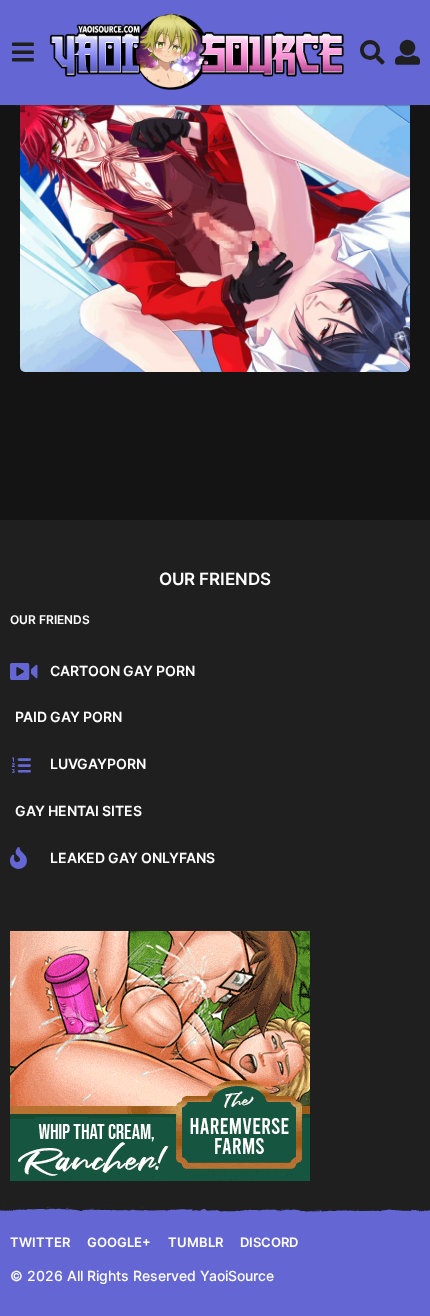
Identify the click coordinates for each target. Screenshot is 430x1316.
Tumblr (195, 1242)
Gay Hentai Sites (78, 810)
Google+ (119, 1242)
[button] (22, 52)
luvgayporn (98, 763)
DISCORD (269, 1242)
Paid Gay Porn (68, 716)
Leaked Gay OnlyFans (132, 857)
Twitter (40, 1242)
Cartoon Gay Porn (122, 670)
